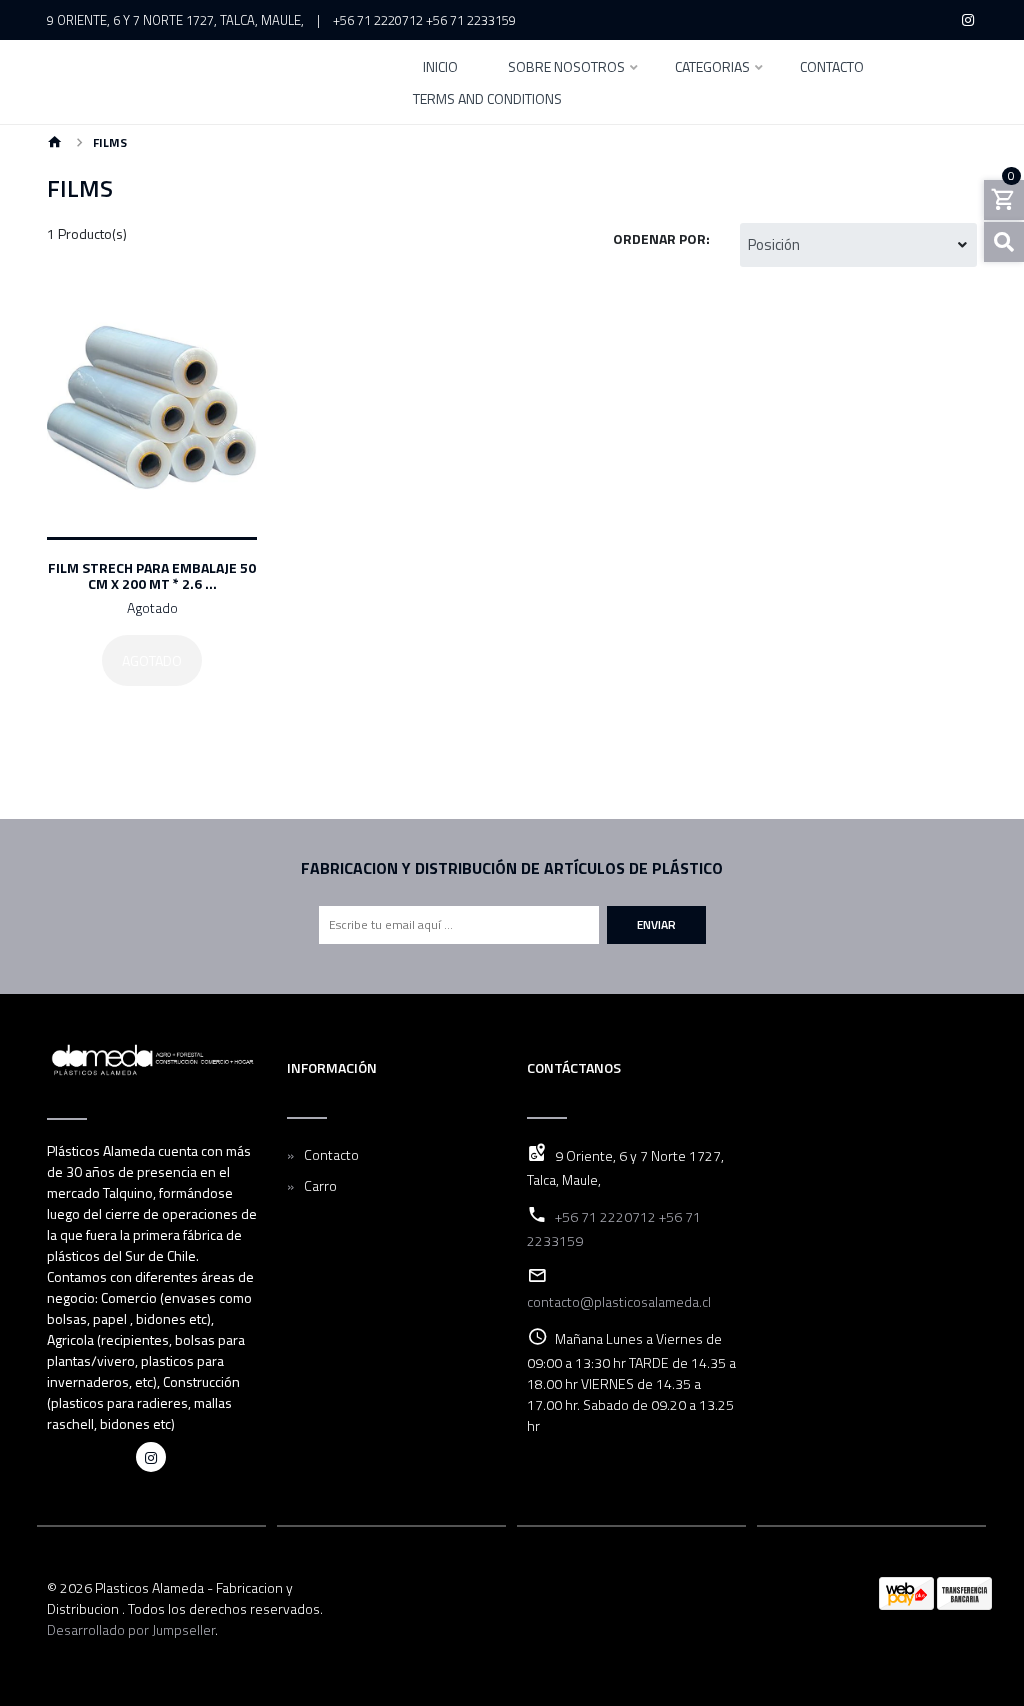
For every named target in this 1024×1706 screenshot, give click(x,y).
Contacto (832, 68)
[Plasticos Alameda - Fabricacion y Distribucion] (212, 82)
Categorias (712, 68)
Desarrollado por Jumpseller (131, 1629)
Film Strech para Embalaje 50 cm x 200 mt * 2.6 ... (152, 575)
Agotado (152, 660)
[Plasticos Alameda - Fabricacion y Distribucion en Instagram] (151, 1457)
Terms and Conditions (487, 100)
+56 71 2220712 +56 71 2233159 (424, 20)
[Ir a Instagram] (969, 20)
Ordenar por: (661, 238)
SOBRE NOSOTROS (566, 68)
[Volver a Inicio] (55, 143)
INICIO (440, 68)
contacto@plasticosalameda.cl (619, 1301)
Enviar (656, 924)
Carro (320, 1185)
